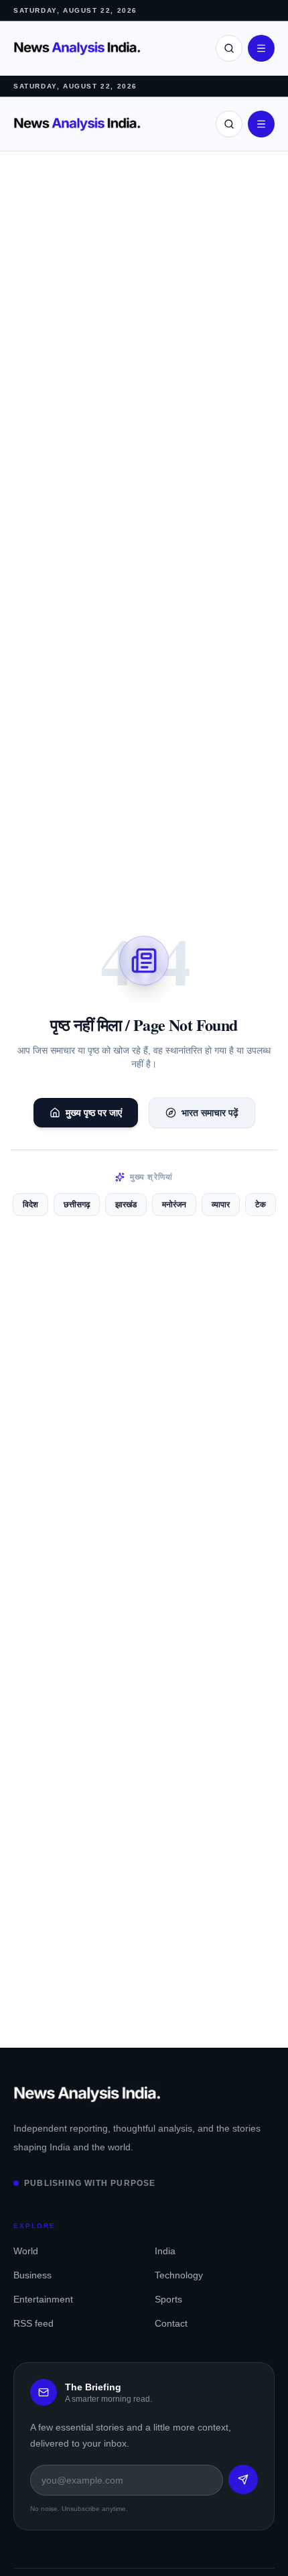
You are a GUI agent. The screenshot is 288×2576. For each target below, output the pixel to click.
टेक (261, 1205)
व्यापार (221, 1205)
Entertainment (43, 2299)
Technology (179, 2275)
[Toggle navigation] (261, 48)
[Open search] (229, 48)
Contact (171, 2323)
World (26, 2251)
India (165, 2251)
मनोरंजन (174, 1205)
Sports (168, 2299)
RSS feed (33, 2323)
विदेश (30, 1205)
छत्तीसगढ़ (77, 1205)
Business (32, 2275)
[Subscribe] (243, 2479)
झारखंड (126, 1205)
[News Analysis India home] (77, 49)
